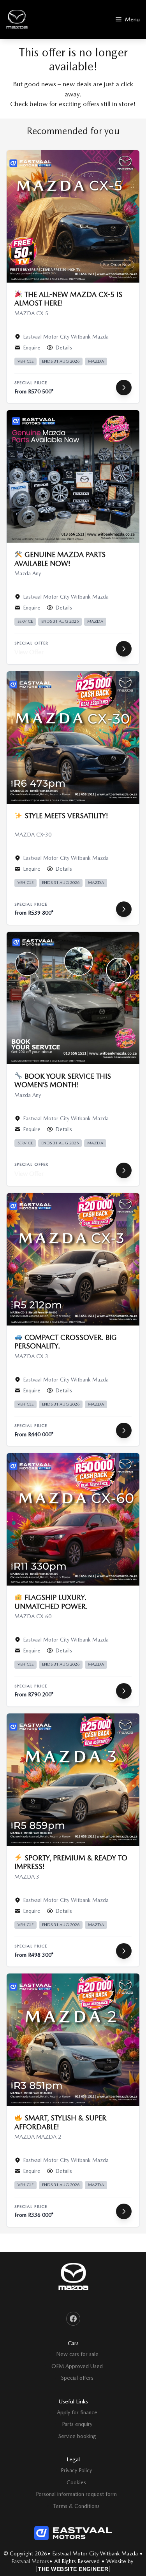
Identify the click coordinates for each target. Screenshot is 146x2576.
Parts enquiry (77, 2424)
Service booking (77, 2436)
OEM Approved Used (77, 2366)
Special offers (77, 2378)
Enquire (32, 348)
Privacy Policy (76, 2470)
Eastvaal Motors (30, 2561)
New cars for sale (77, 2354)
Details (64, 348)
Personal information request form (76, 2494)
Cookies (76, 2482)
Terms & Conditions (77, 2506)
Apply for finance (77, 2412)
